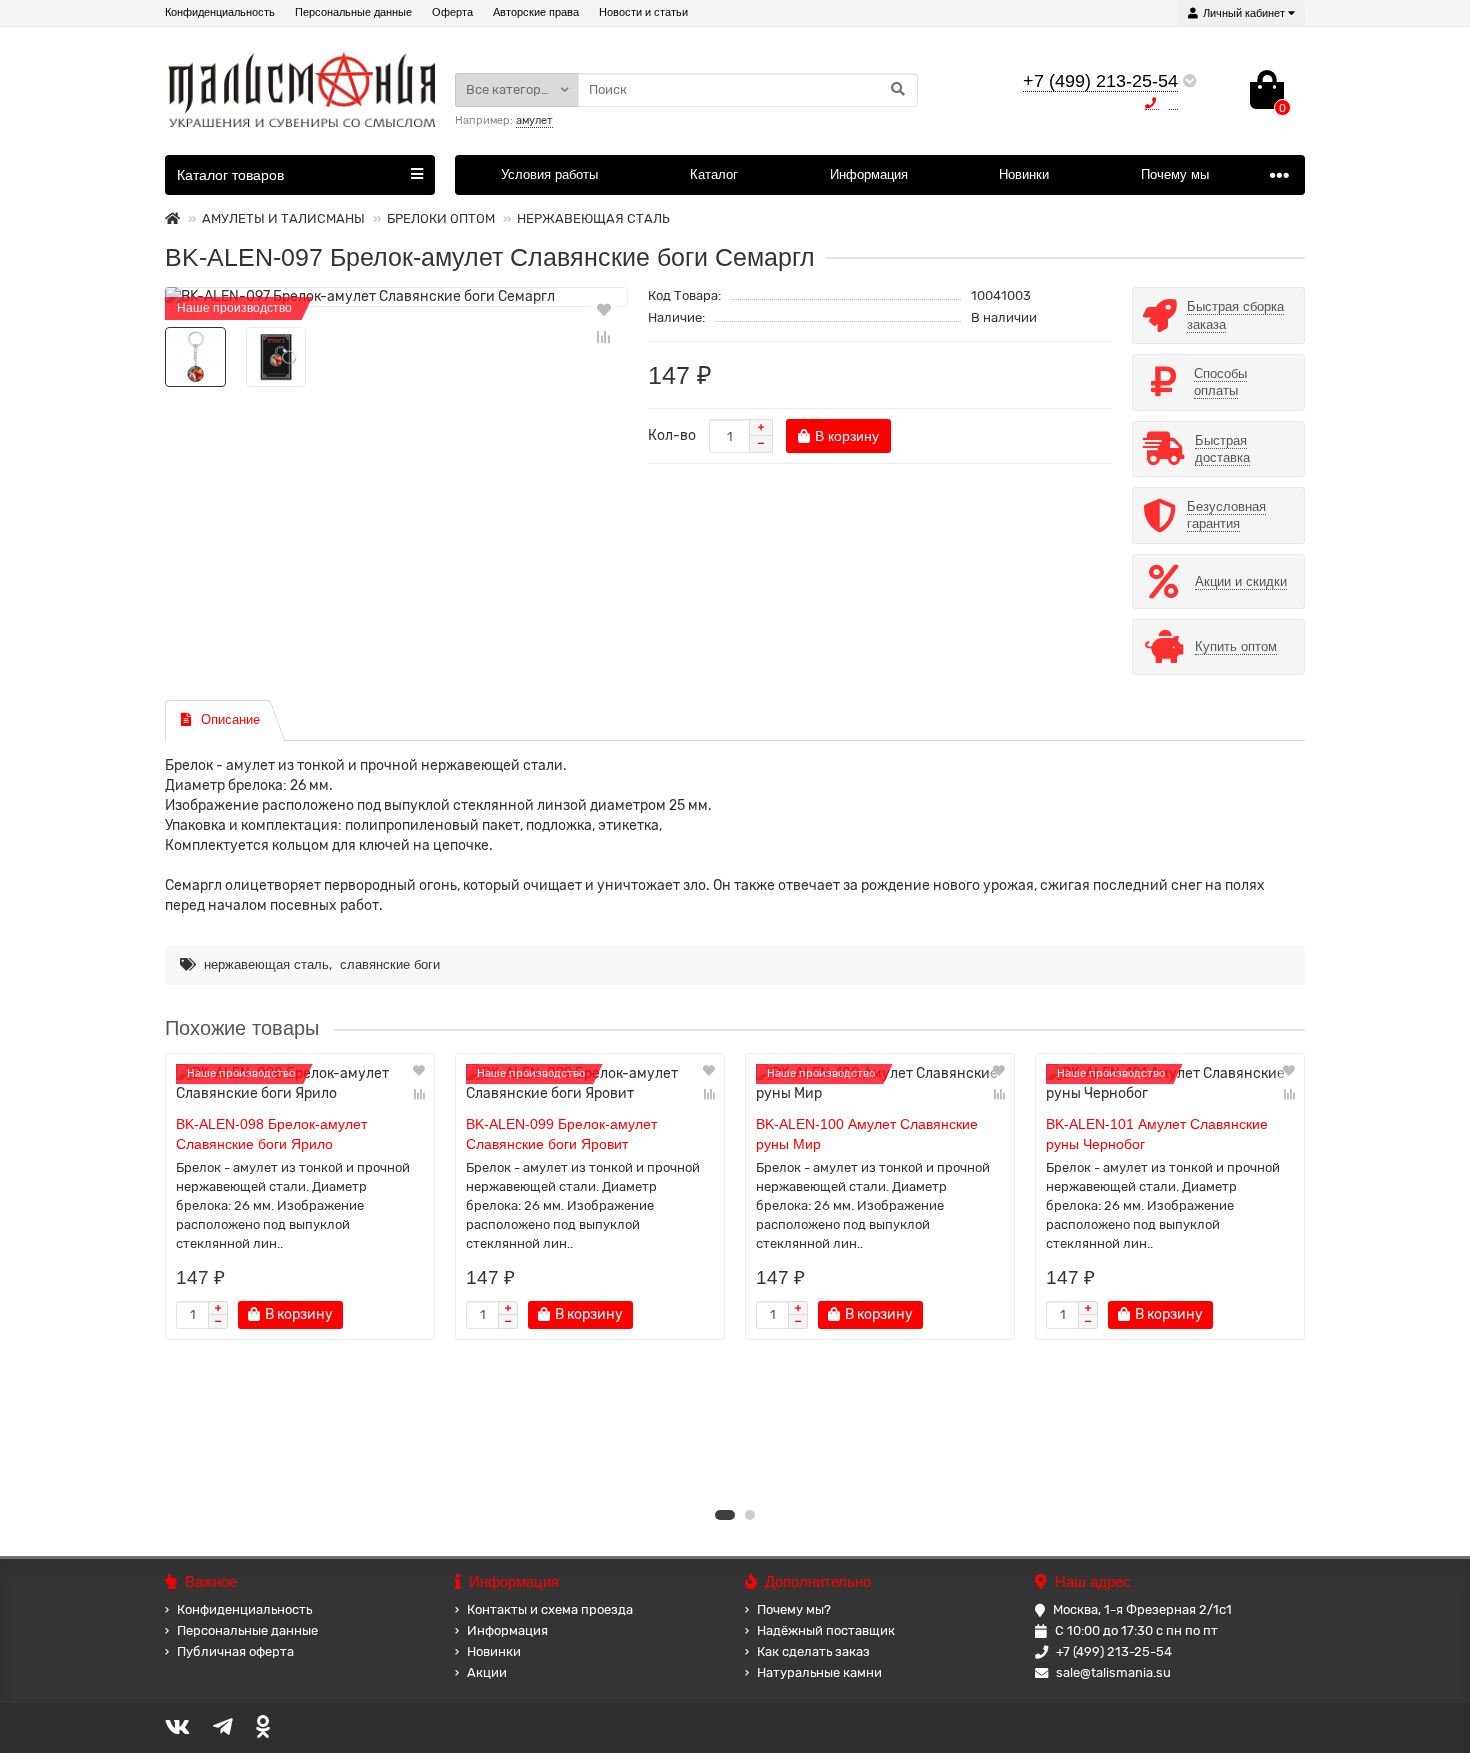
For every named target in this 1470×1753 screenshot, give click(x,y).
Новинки (1024, 174)
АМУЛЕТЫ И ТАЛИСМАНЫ (283, 218)
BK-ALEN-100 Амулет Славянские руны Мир (867, 1134)
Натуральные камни (819, 1672)
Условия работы (549, 174)
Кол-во (672, 435)
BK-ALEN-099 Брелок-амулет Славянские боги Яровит (561, 1134)
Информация (869, 174)
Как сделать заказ (813, 1651)
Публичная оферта (235, 1651)
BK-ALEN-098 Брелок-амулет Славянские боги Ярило (271, 1134)
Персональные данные (353, 12)
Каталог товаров (230, 175)
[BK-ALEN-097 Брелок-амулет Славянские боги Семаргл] (396, 297)
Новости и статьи (643, 12)
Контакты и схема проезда (550, 1609)
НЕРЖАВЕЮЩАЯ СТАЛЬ (593, 218)
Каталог (714, 174)
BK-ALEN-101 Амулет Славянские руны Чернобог (1157, 1134)
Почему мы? (794, 1609)
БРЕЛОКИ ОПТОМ (441, 218)
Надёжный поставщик (826, 1630)
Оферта (452, 12)
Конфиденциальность (220, 12)
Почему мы (1175, 174)
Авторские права (536, 12)
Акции (487, 1672)
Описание (230, 719)
